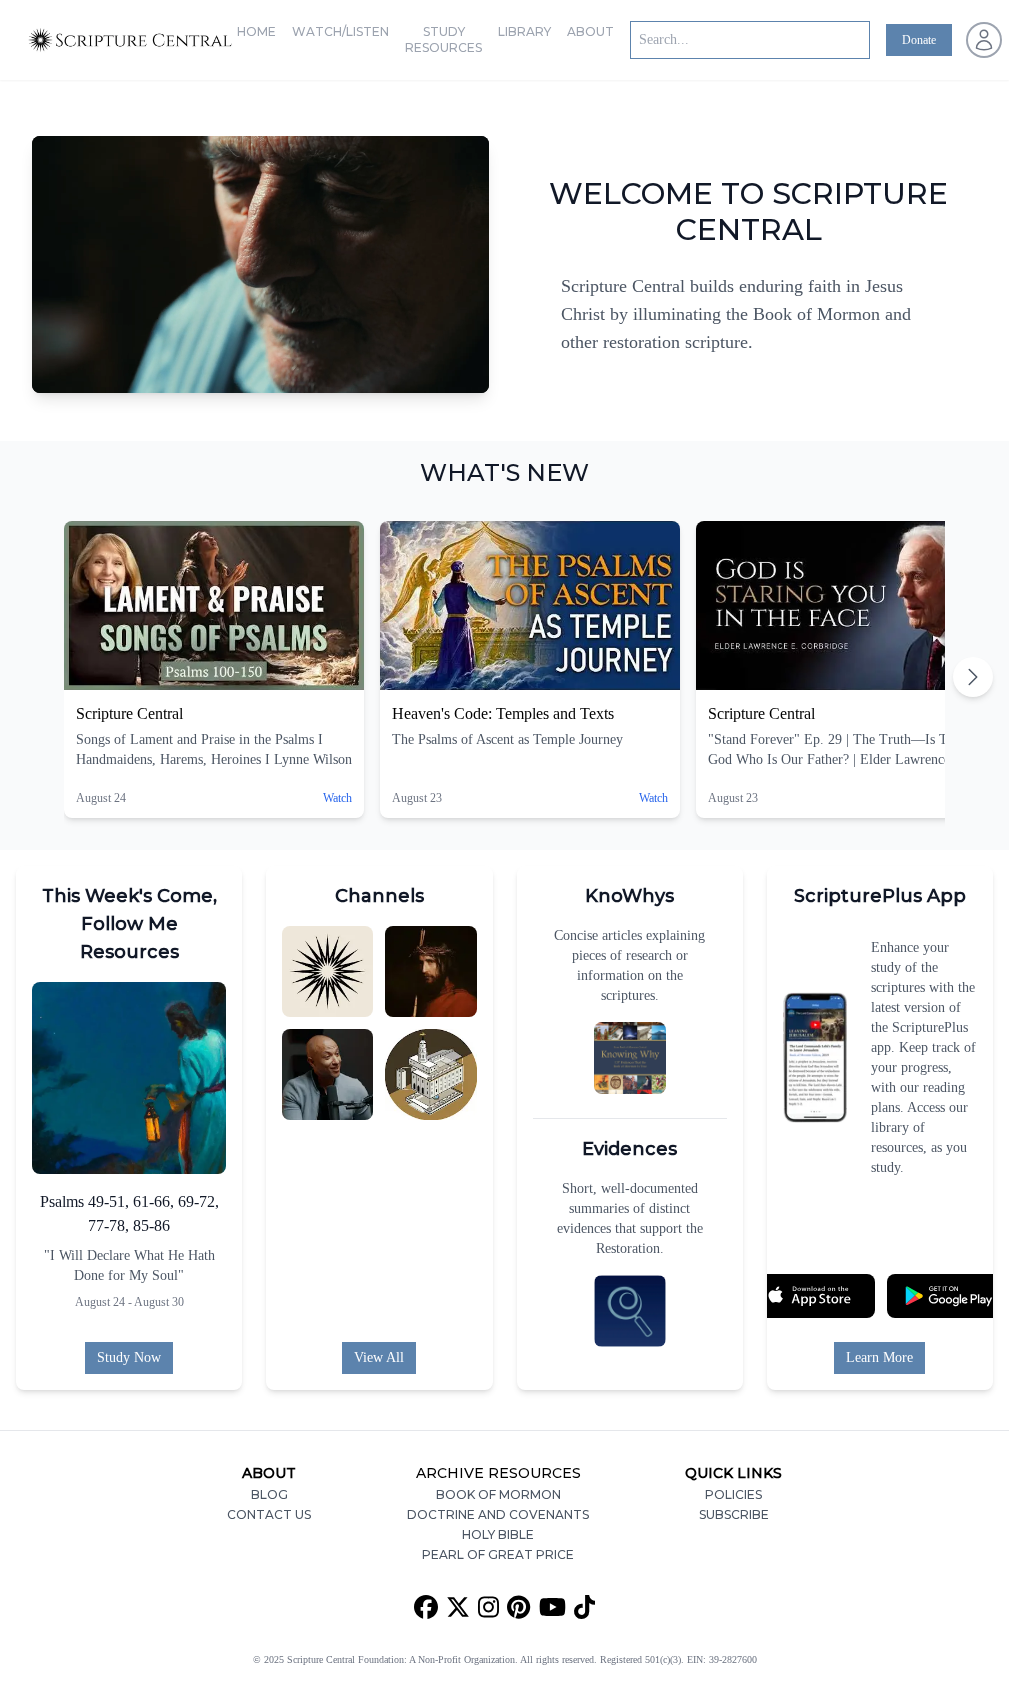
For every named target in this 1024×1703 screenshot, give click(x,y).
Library (524, 31)
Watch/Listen (340, 31)
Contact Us (269, 1514)
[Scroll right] (973, 677)
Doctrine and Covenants (498, 1514)
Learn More (879, 1357)
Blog (269, 1494)
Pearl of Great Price (498, 1554)
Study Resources (443, 39)
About (590, 31)
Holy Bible (498, 1534)
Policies (733, 1494)
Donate (919, 40)
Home (256, 31)
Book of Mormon (498, 1494)
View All (379, 1357)
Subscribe (734, 1514)
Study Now (129, 1357)
